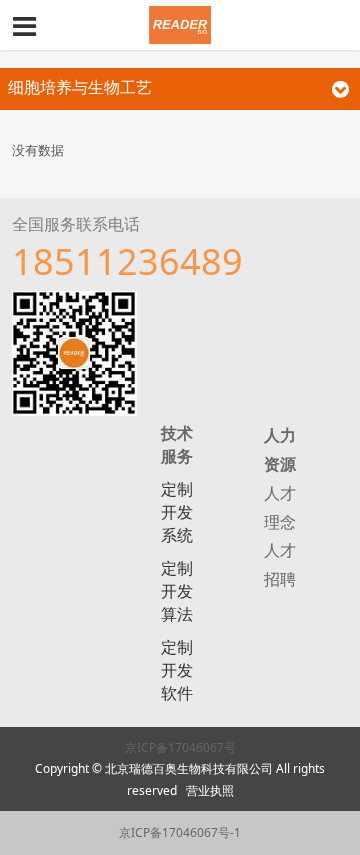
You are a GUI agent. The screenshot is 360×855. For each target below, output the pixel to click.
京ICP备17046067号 (180, 747)
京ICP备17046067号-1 (180, 832)
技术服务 (177, 444)
